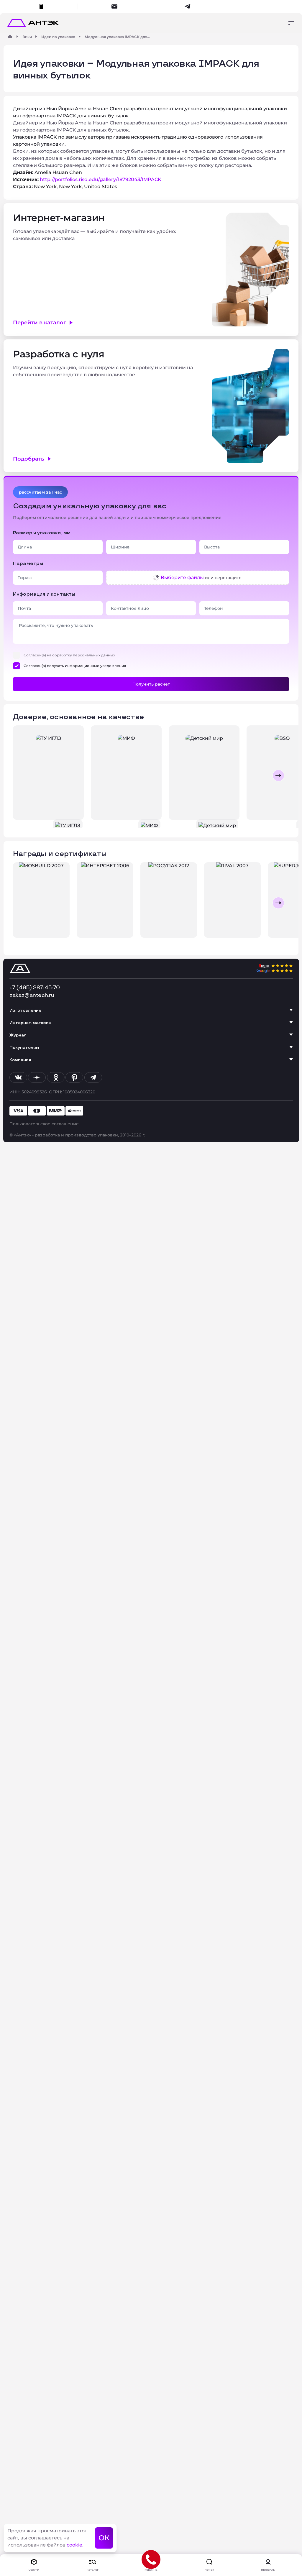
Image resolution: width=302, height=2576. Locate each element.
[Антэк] (10, 37)
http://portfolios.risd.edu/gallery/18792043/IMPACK (101, 179)
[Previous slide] (24, 776)
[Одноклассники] (56, 1077)
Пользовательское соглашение (44, 1124)
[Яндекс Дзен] (37, 1077)
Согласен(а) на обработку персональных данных (69, 655)
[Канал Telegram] (93, 1077)
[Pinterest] (74, 1077)
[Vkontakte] (18, 1077)
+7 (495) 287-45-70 (35, 988)
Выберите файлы (182, 578)
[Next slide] (278, 776)
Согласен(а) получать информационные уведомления (75, 666)
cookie (74, 2545)
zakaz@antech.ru (32, 995)
